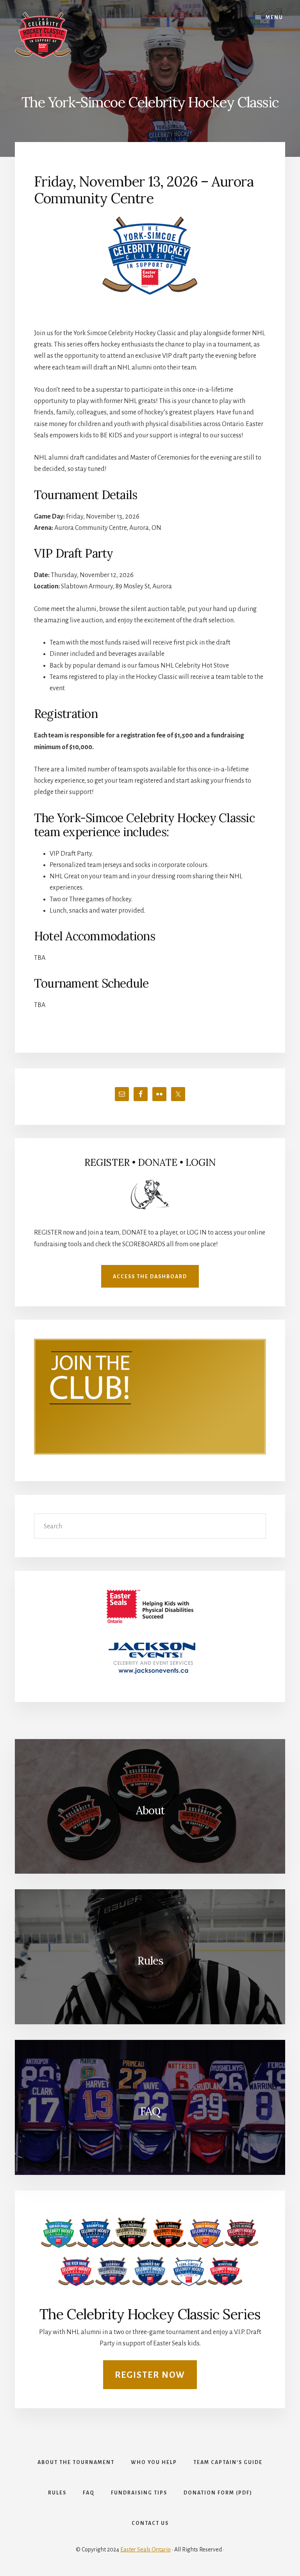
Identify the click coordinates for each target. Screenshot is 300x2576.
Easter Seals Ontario (146, 2549)
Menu (274, 18)
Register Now (150, 2375)
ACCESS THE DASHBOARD (150, 1277)
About (150, 1810)
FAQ (150, 2111)
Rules (150, 1961)
